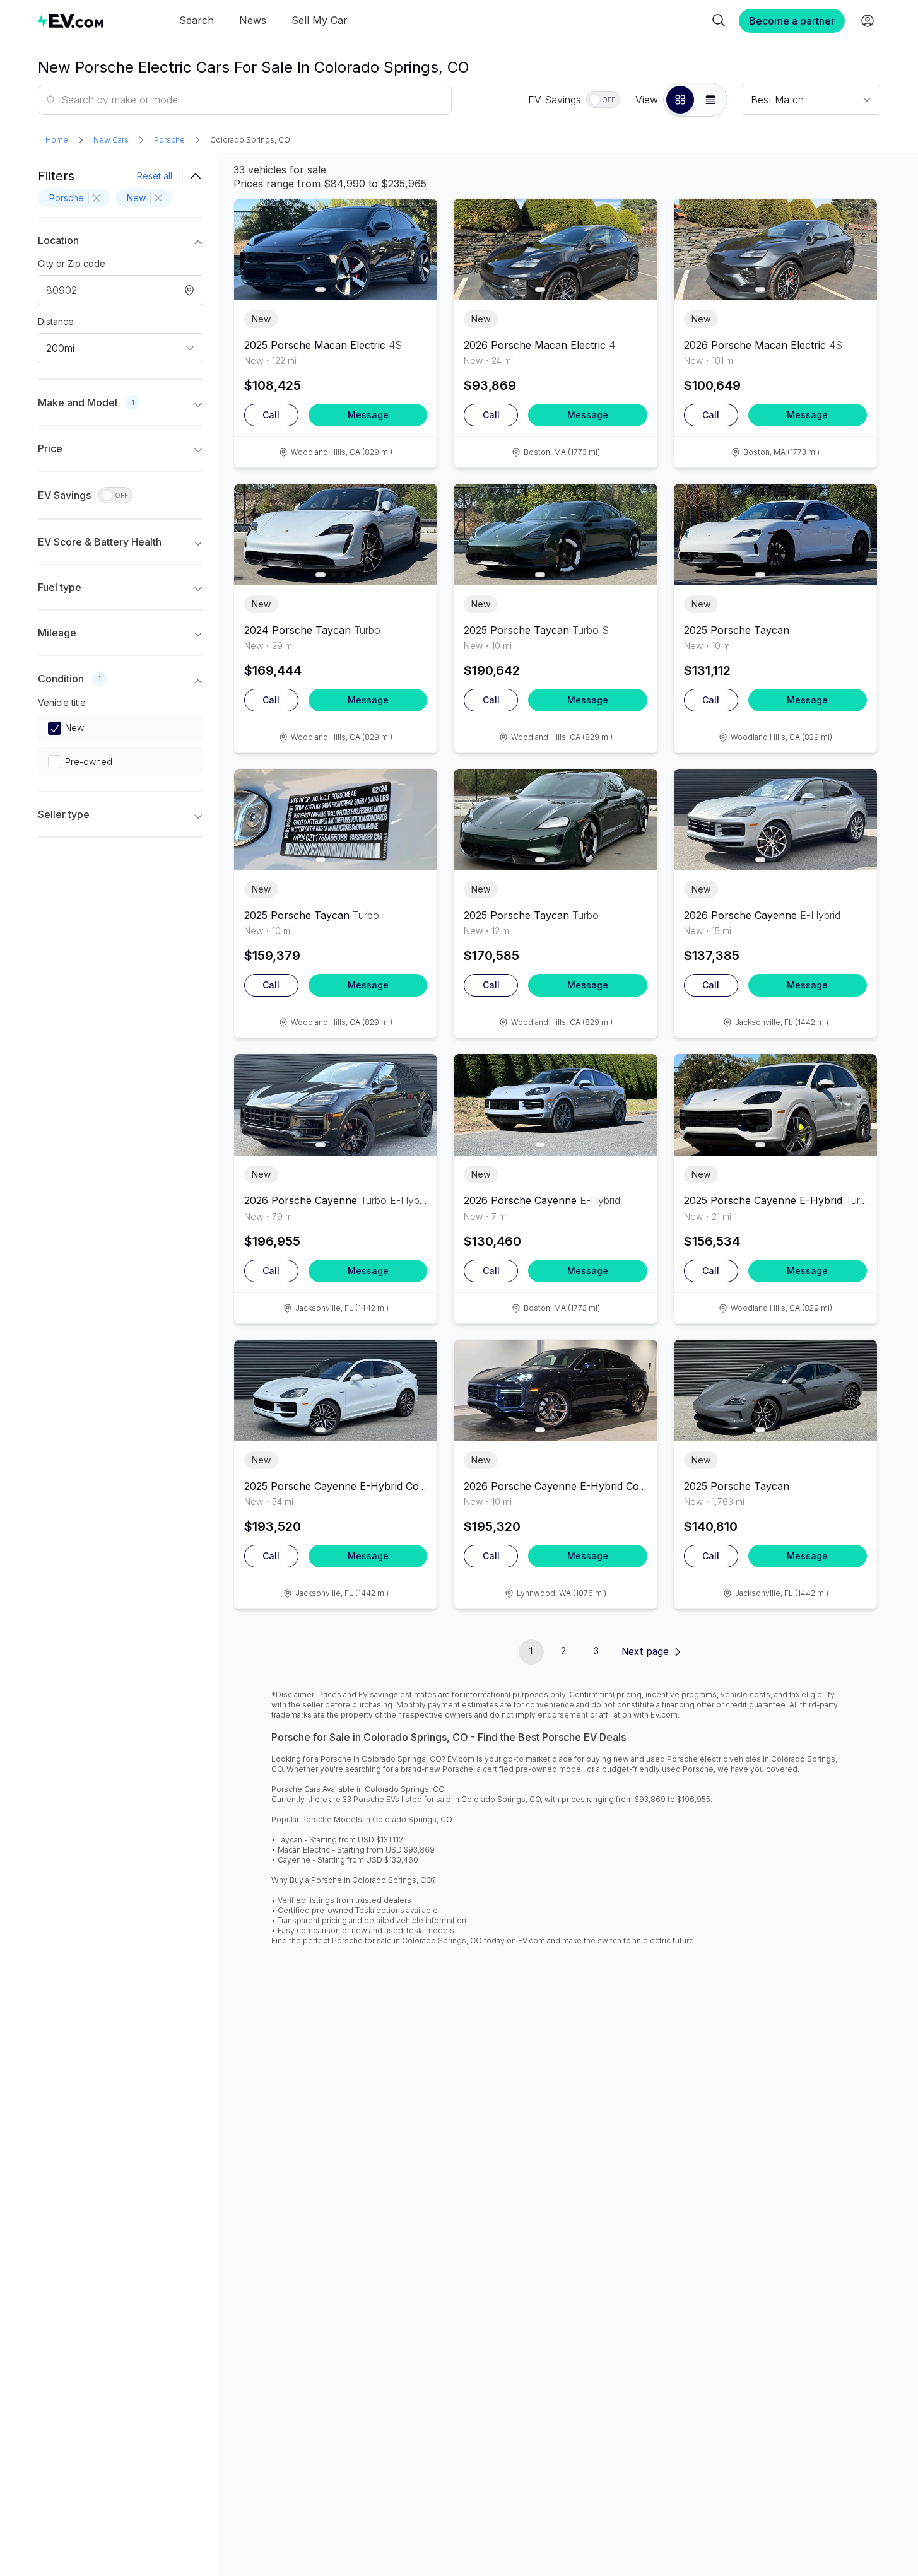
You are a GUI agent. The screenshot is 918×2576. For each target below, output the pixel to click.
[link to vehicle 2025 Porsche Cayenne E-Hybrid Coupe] (336, 1390)
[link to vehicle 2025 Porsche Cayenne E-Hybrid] (775, 1105)
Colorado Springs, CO (250, 140)
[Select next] (417, 244)
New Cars (111, 140)
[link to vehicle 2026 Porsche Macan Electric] (555, 249)
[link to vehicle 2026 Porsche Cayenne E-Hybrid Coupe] (555, 1390)
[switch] (603, 100)
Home (57, 140)
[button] (680, 100)
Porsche (169, 140)
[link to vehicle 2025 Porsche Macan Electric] (336, 249)
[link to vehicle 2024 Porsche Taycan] (336, 535)
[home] (71, 20)
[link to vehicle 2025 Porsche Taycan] (555, 535)
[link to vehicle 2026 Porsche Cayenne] (775, 820)
